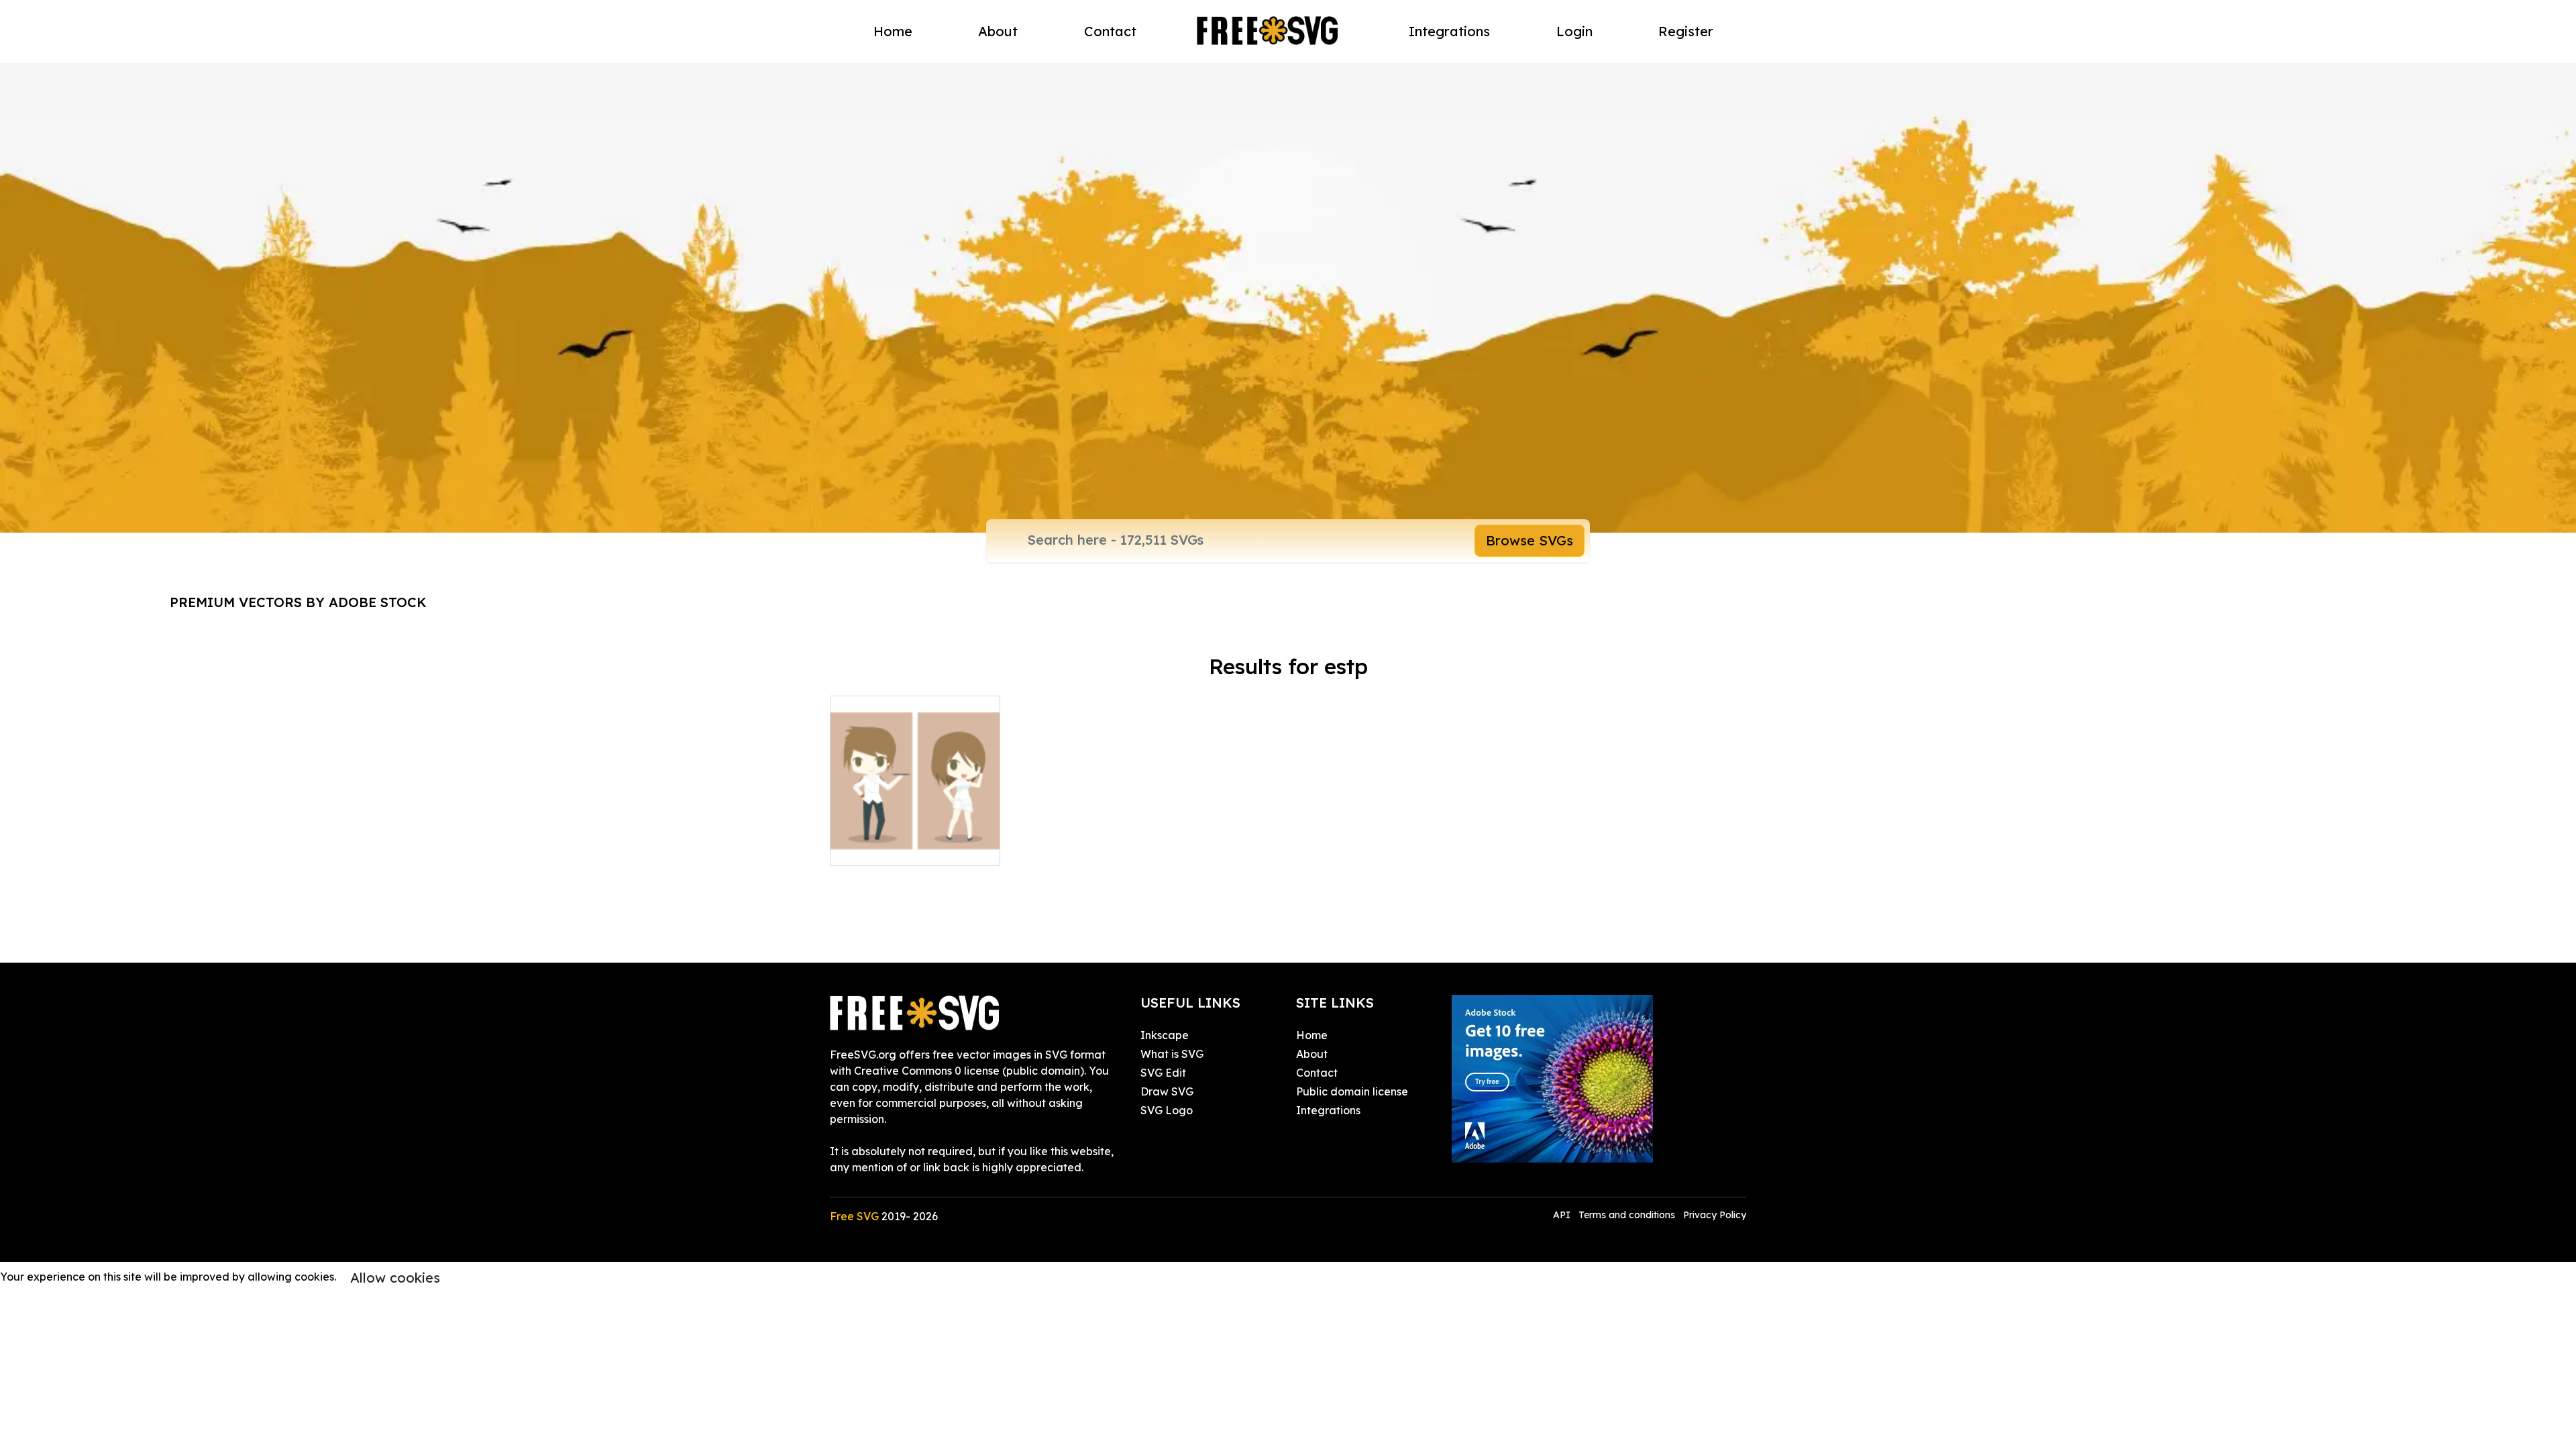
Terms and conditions (1627, 1215)
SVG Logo (1167, 1110)
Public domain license (1352, 1091)
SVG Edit (1163, 1073)
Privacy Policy (1715, 1215)
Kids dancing (879, 847)
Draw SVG (1167, 1091)
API (1563, 1215)
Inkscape (1165, 1035)
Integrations (1449, 31)
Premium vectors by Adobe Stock (298, 602)
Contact (1110, 31)
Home (893, 31)
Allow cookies (395, 1278)
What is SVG (1172, 1054)
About (998, 31)
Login (1574, 31)
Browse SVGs (1529, 540)
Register (1686, 31)
